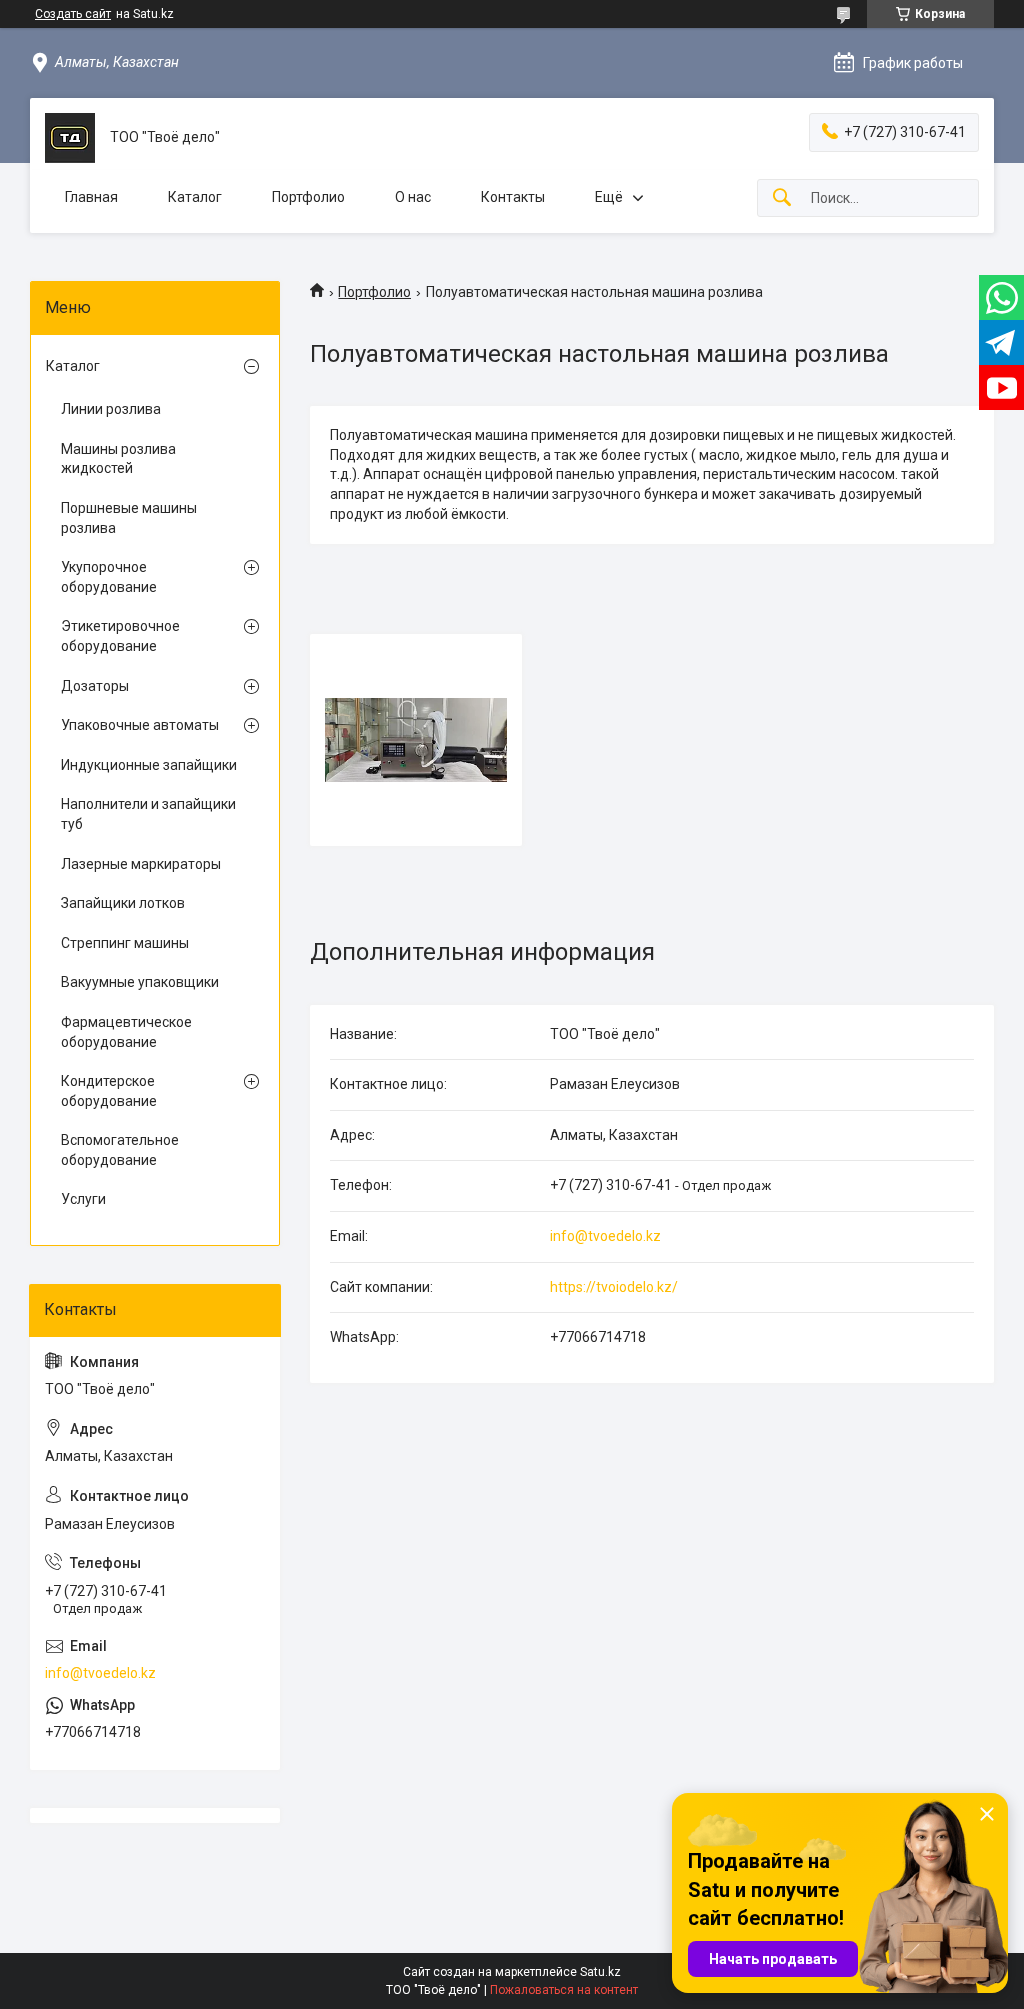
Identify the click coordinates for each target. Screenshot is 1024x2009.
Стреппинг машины (125, 943)
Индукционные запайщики (149, 765)
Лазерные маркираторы (141, 864)
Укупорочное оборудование (109, 577)
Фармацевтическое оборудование (126, 1032)
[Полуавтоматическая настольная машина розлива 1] (416, 740)
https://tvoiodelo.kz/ (614, 1287)
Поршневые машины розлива (129, 518)
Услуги (83, 1199)
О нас (413, 197)
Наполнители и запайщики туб (148, 814)
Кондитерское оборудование (109, 1091)
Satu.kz (600, 1972)
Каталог (195, 197)
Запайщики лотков (123, 903)
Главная (91, 197)
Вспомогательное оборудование (120, 1150)
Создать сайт (73, 14)
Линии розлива (111, 409)
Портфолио (308, 197)
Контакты (513, 197)
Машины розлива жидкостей (118, 459)
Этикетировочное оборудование (120, 636)
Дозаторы (95, 686)
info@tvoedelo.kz (605, 1236)
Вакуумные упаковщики (140, 982)
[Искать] (782, 198)
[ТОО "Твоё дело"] (70, 138)
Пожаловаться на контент (564, 1990)
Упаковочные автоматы (140, 725)
